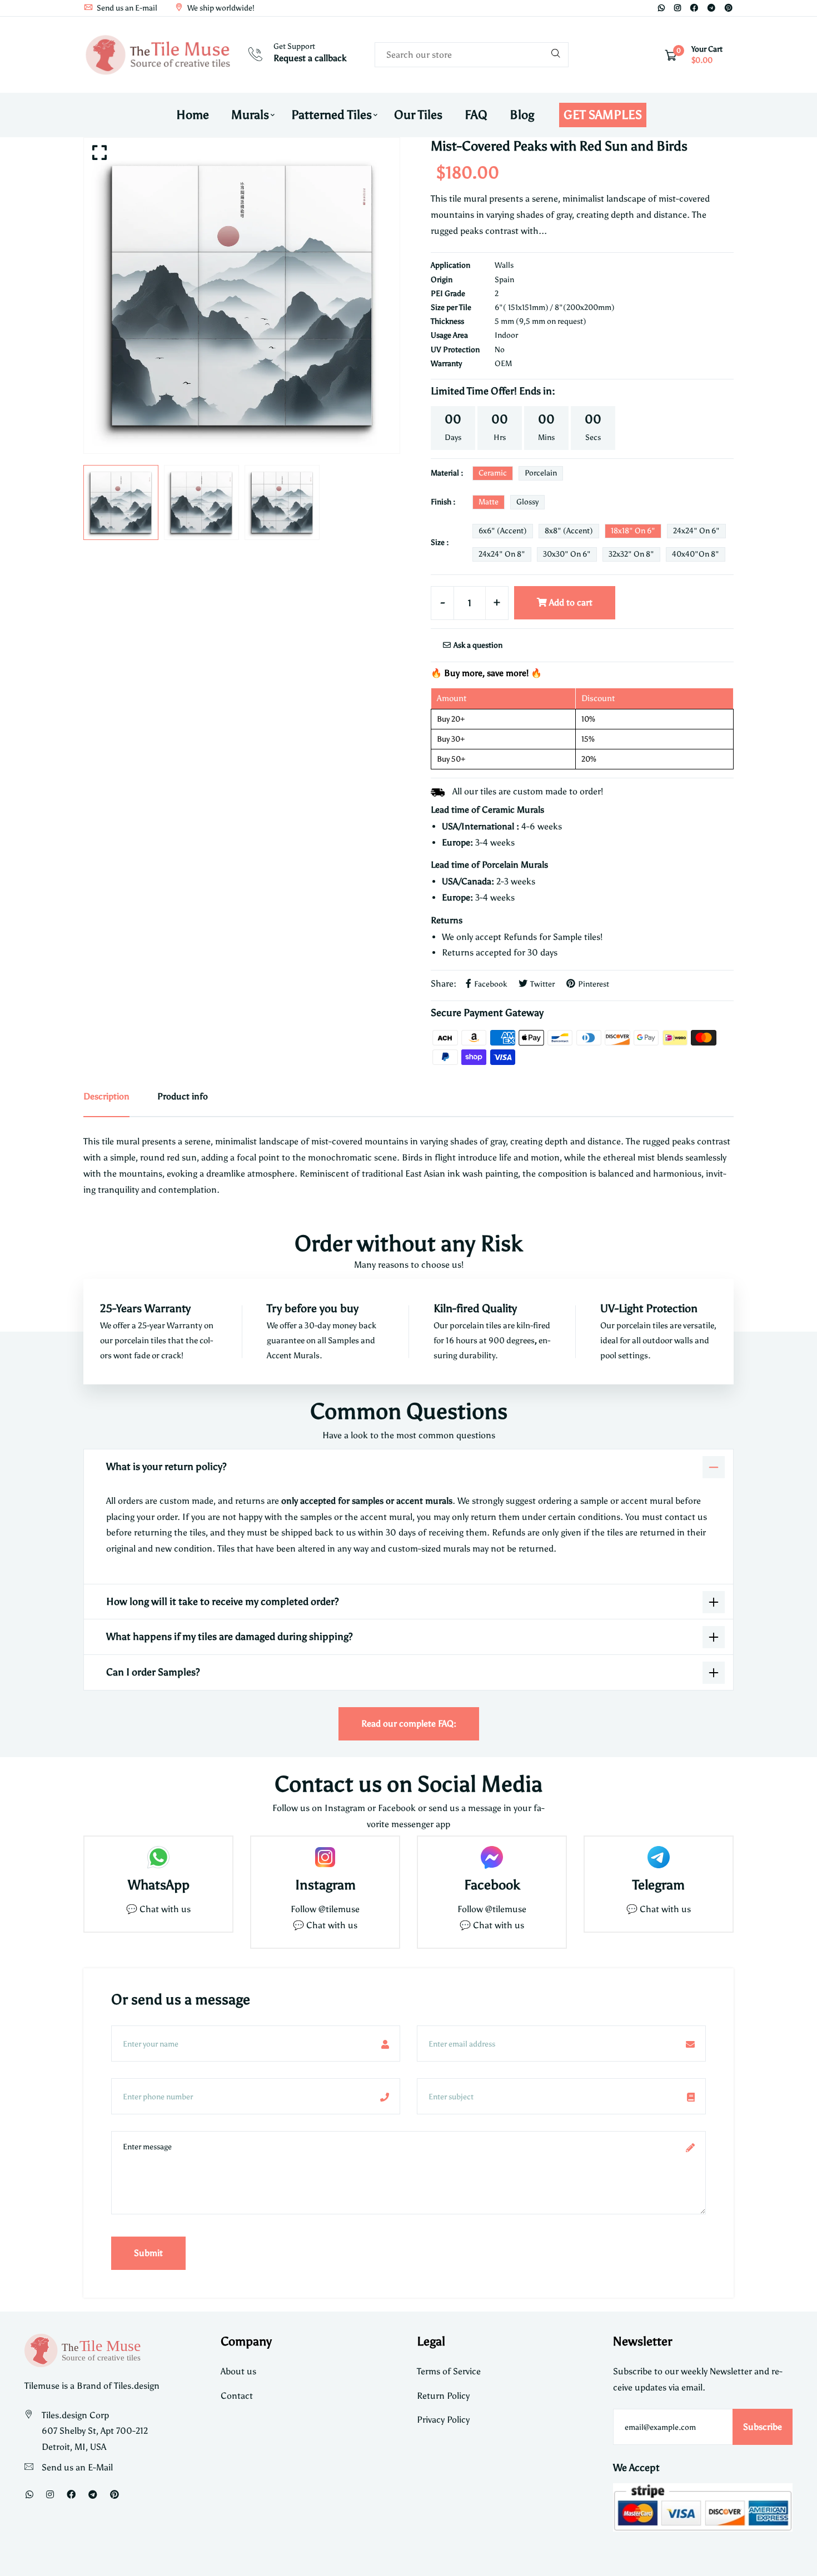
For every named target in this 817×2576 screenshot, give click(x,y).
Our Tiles (418, 115)
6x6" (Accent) (503, 531)
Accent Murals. (295, 1355)
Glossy (527, 502)
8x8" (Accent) (569, 531)
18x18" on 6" (633, 531)
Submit (148, 2253)
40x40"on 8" (696, 554)
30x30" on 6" (567, 554)
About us (238, 2371)
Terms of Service (449, 2371)
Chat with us (332, 1925)
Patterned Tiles (332, 115)
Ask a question (477, 645)
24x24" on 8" (502, 554)
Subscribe (763, 2427)
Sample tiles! (578, 937)
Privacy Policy (443, 2420)
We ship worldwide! (220, 8)
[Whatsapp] (661, 8)
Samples (344, 1340)
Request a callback (310, 58)
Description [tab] (106, 1096)
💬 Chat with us (158, 1909)
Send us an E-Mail (77, 2467)
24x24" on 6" (696, 531)
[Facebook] (694, 8)
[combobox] (472, 55)
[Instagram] (677, 8)
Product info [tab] (183, 1096)
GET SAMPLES (603, 115)
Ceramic (493, 473)
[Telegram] (711, 8)
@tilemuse (339, 1909)
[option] (242, 296)
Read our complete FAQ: (409, 1724)
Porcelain (541, 473)
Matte (489, 502)
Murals (250, 115)
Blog (522, 115)
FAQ (476, 115)
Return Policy (443, 2396)
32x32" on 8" (631, 554)
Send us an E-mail (126, 8)
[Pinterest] (729, 8)
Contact (237, 2396)
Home (193, 115)
